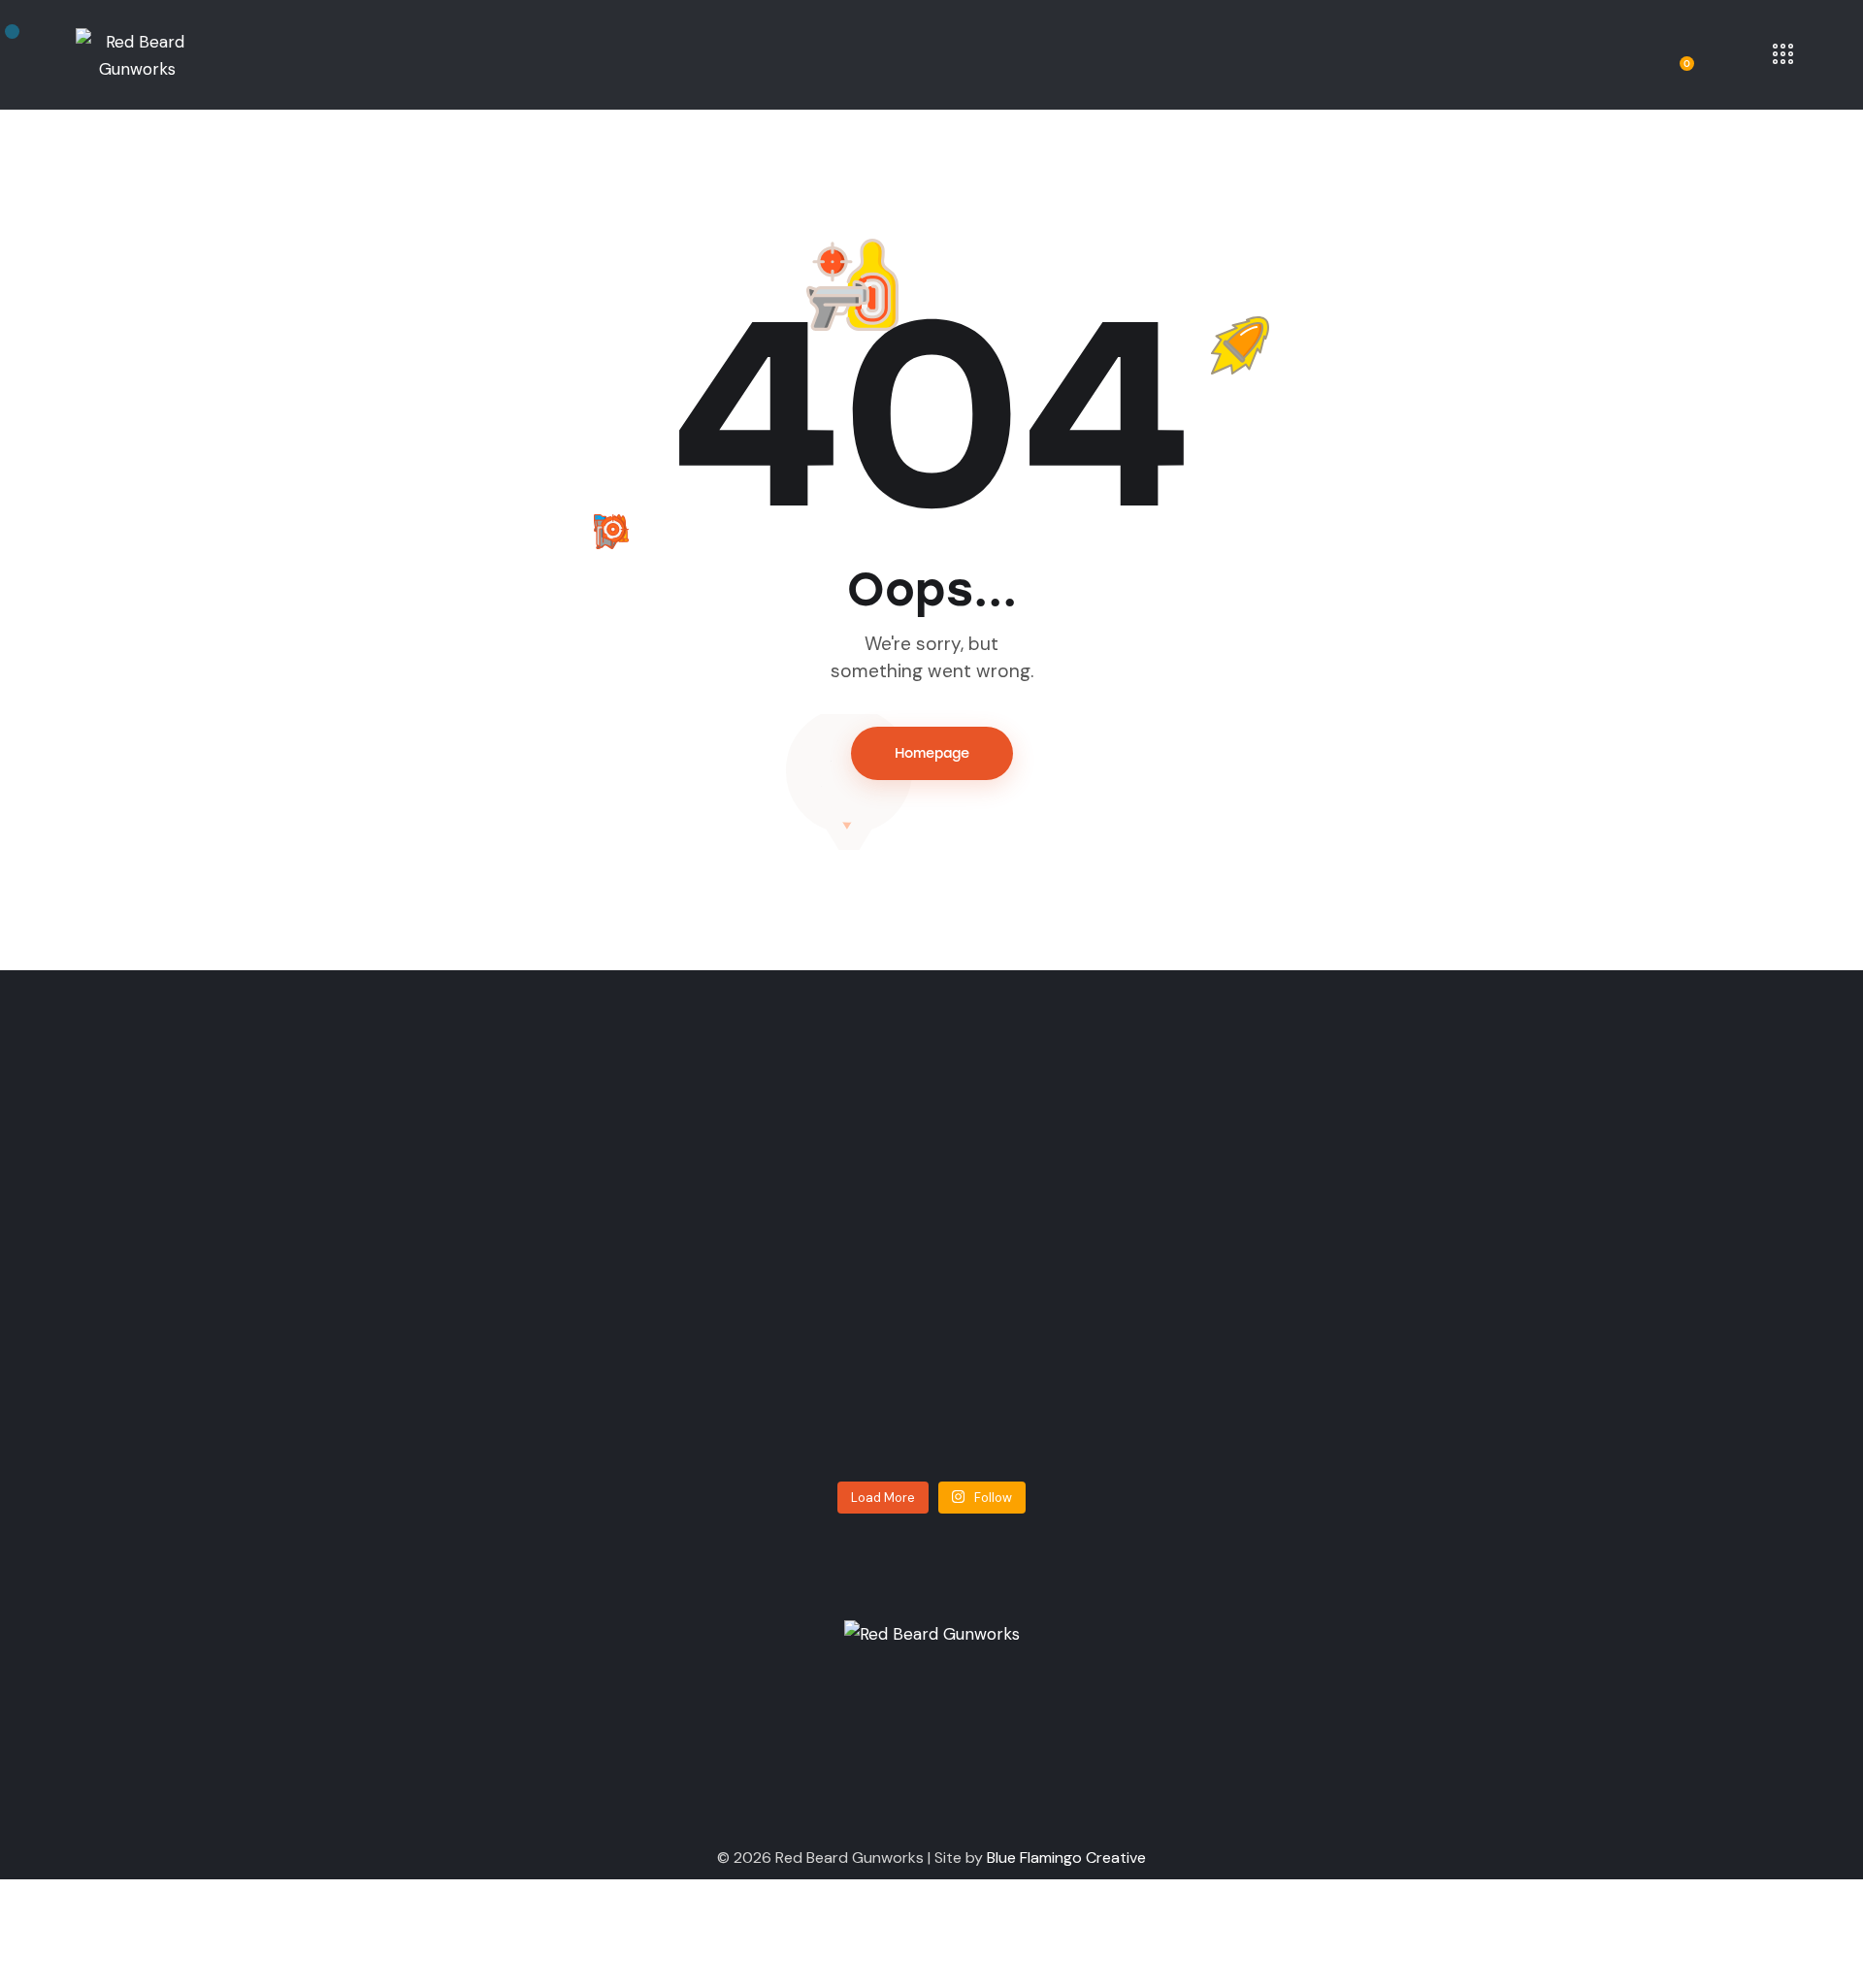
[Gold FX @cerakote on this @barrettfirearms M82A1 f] (931, 1280)
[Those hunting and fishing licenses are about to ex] (269, 1320)
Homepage (932, 753)
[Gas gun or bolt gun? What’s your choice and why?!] (601, 1307)
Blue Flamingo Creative (1066, 1858)
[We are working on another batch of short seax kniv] (1263, 1280)
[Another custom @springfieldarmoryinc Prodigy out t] (1594, 1280)
